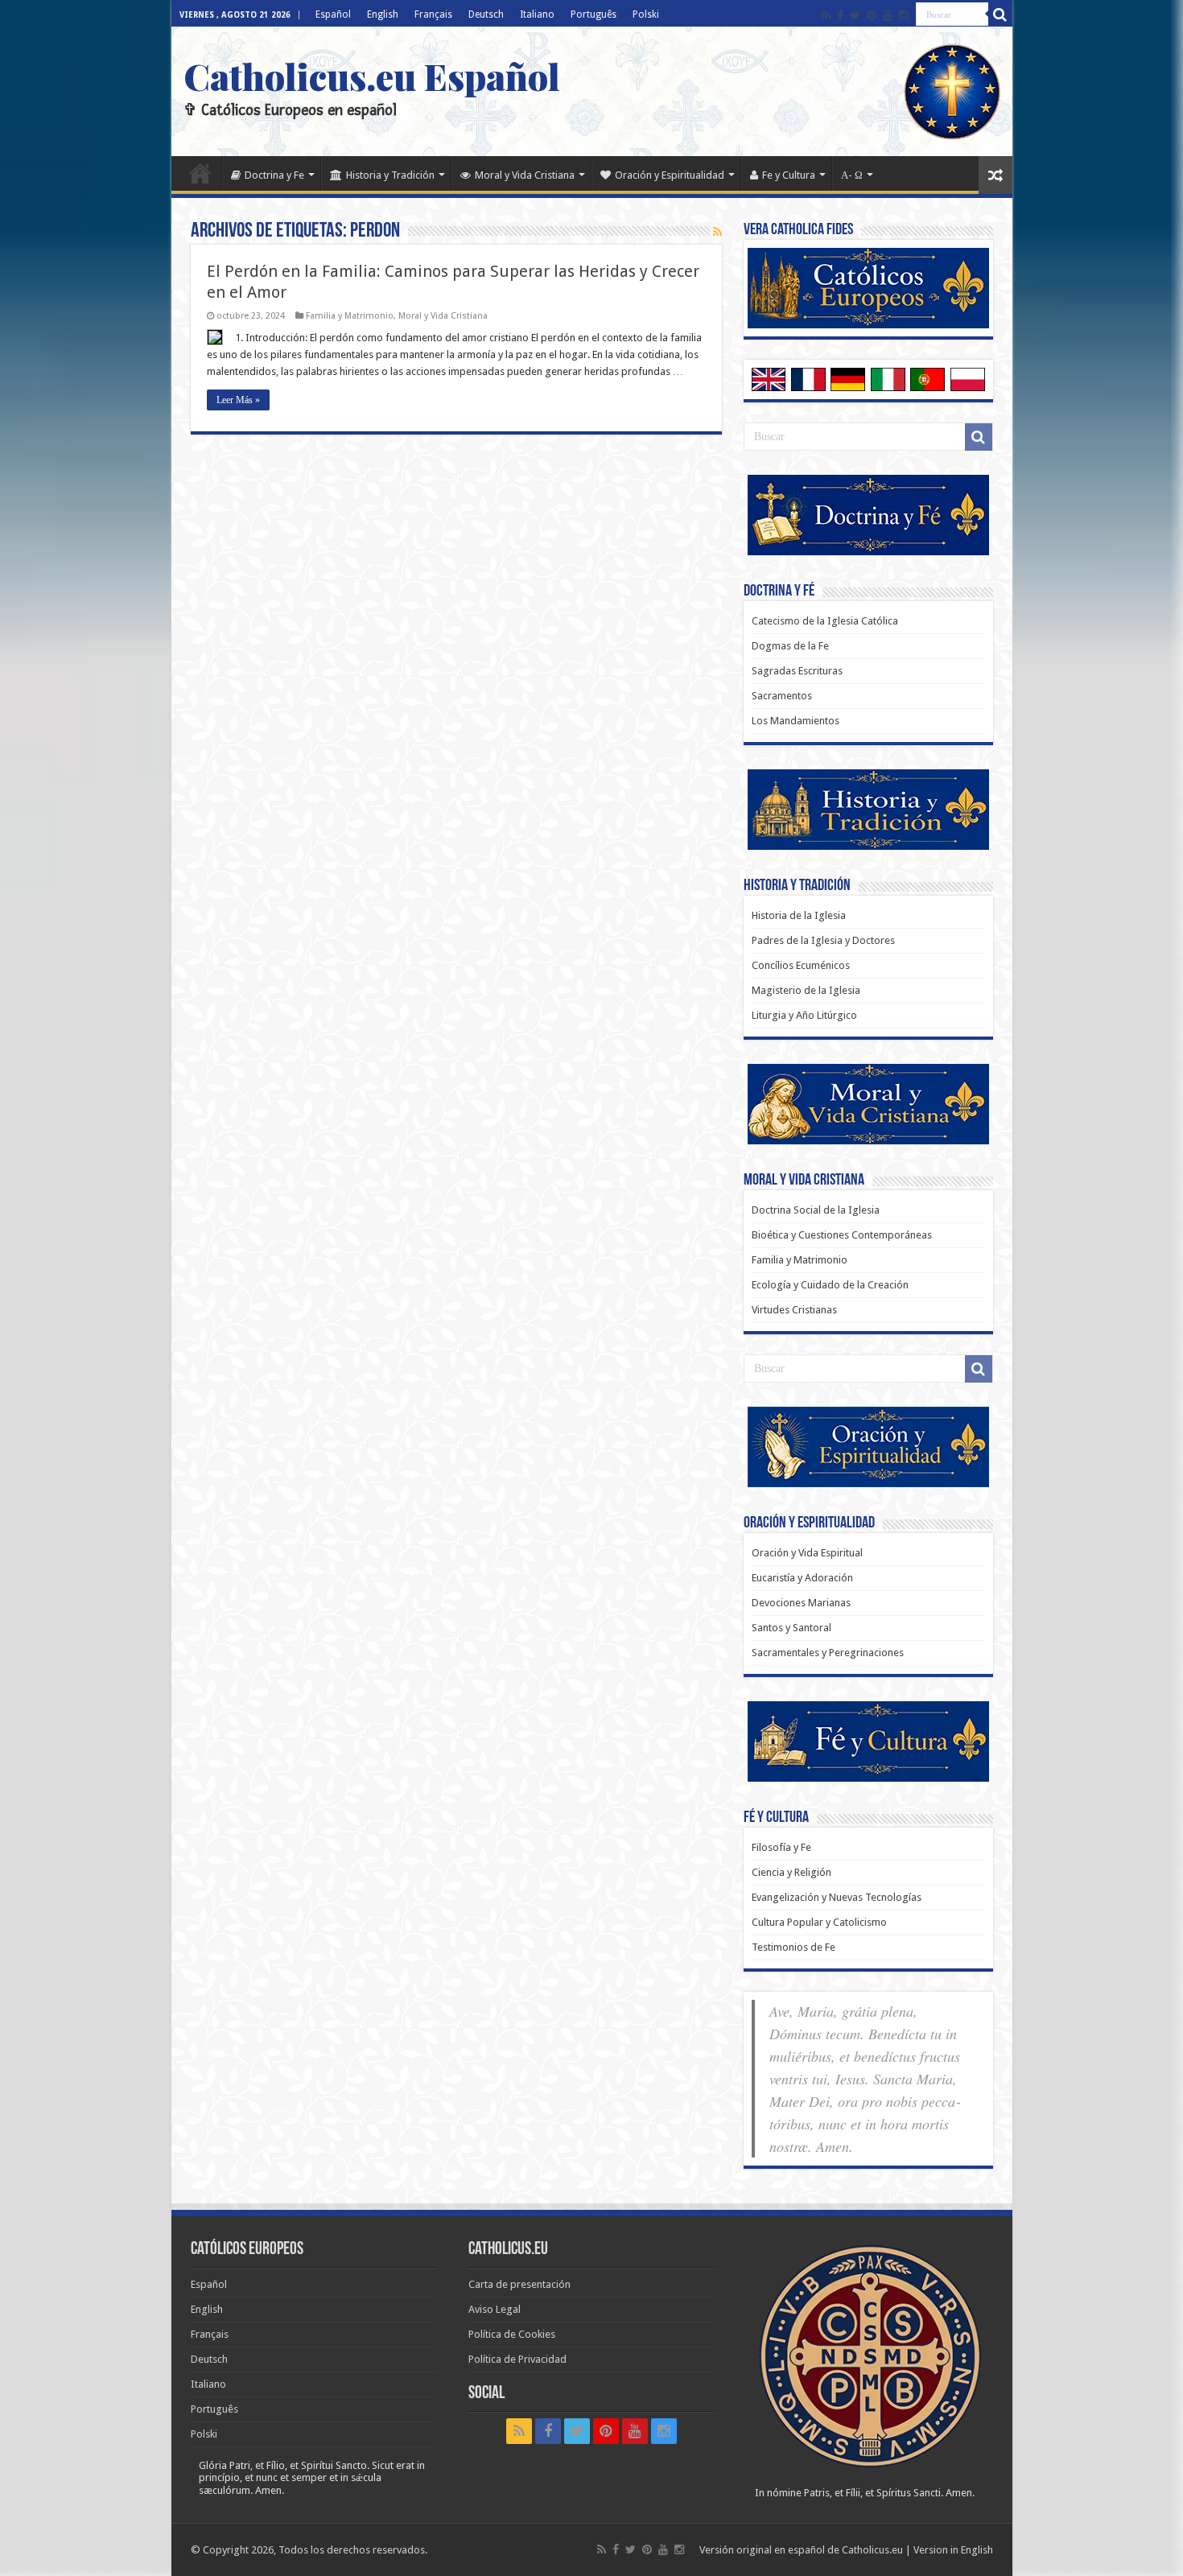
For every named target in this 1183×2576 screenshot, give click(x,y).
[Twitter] (855, 15)
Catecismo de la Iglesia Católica (825, 621)
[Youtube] (888, 15)
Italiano (537, 14)
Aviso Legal (495, 2309)
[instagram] (904, 15)
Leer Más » (238, 400)
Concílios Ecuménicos (801, 965)
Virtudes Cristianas (794, 1310)
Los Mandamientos (796, 721)
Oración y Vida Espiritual (807, 1553)
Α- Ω (852, 175)
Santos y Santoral (791, 1628)
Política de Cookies (512, 2334)
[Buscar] (1000, 14)
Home (200, 173)
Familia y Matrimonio (350, 316)
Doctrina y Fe (274, 175)
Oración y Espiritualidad (670, 175)
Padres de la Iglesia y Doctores (823, 940)
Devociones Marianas (801, 1603)
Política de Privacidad (517, 2359)
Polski (646, 14)
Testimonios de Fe (793, 1947)
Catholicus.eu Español (372, 76)
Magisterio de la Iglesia (806, 990)
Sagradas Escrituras (797, 671)
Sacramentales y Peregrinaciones (828, 1653)
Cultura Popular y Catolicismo (819, 1922)
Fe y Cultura (789, 175)
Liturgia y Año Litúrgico (804, 1015)
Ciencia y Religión (791, 1872)
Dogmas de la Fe (790, 646)
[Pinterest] (872, 15)
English (383, 14)
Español (333, 14)
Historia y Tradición (390, 175)
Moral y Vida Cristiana (525, 175)
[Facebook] (840, 15)
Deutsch (486, 14)
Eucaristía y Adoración (802, 1578)
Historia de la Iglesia (799, 915)
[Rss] (826, 15)
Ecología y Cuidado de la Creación (830, 1285)
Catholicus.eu (872, 2550)
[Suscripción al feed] (717, 232)
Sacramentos (782, 696)
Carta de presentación (519, 2284)
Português (594, 14)
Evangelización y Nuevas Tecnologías (837, 1897)
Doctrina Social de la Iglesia (816, 1210)
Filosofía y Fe (781, 1847)
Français (433, 14)
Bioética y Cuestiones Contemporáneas (842, 1235)
